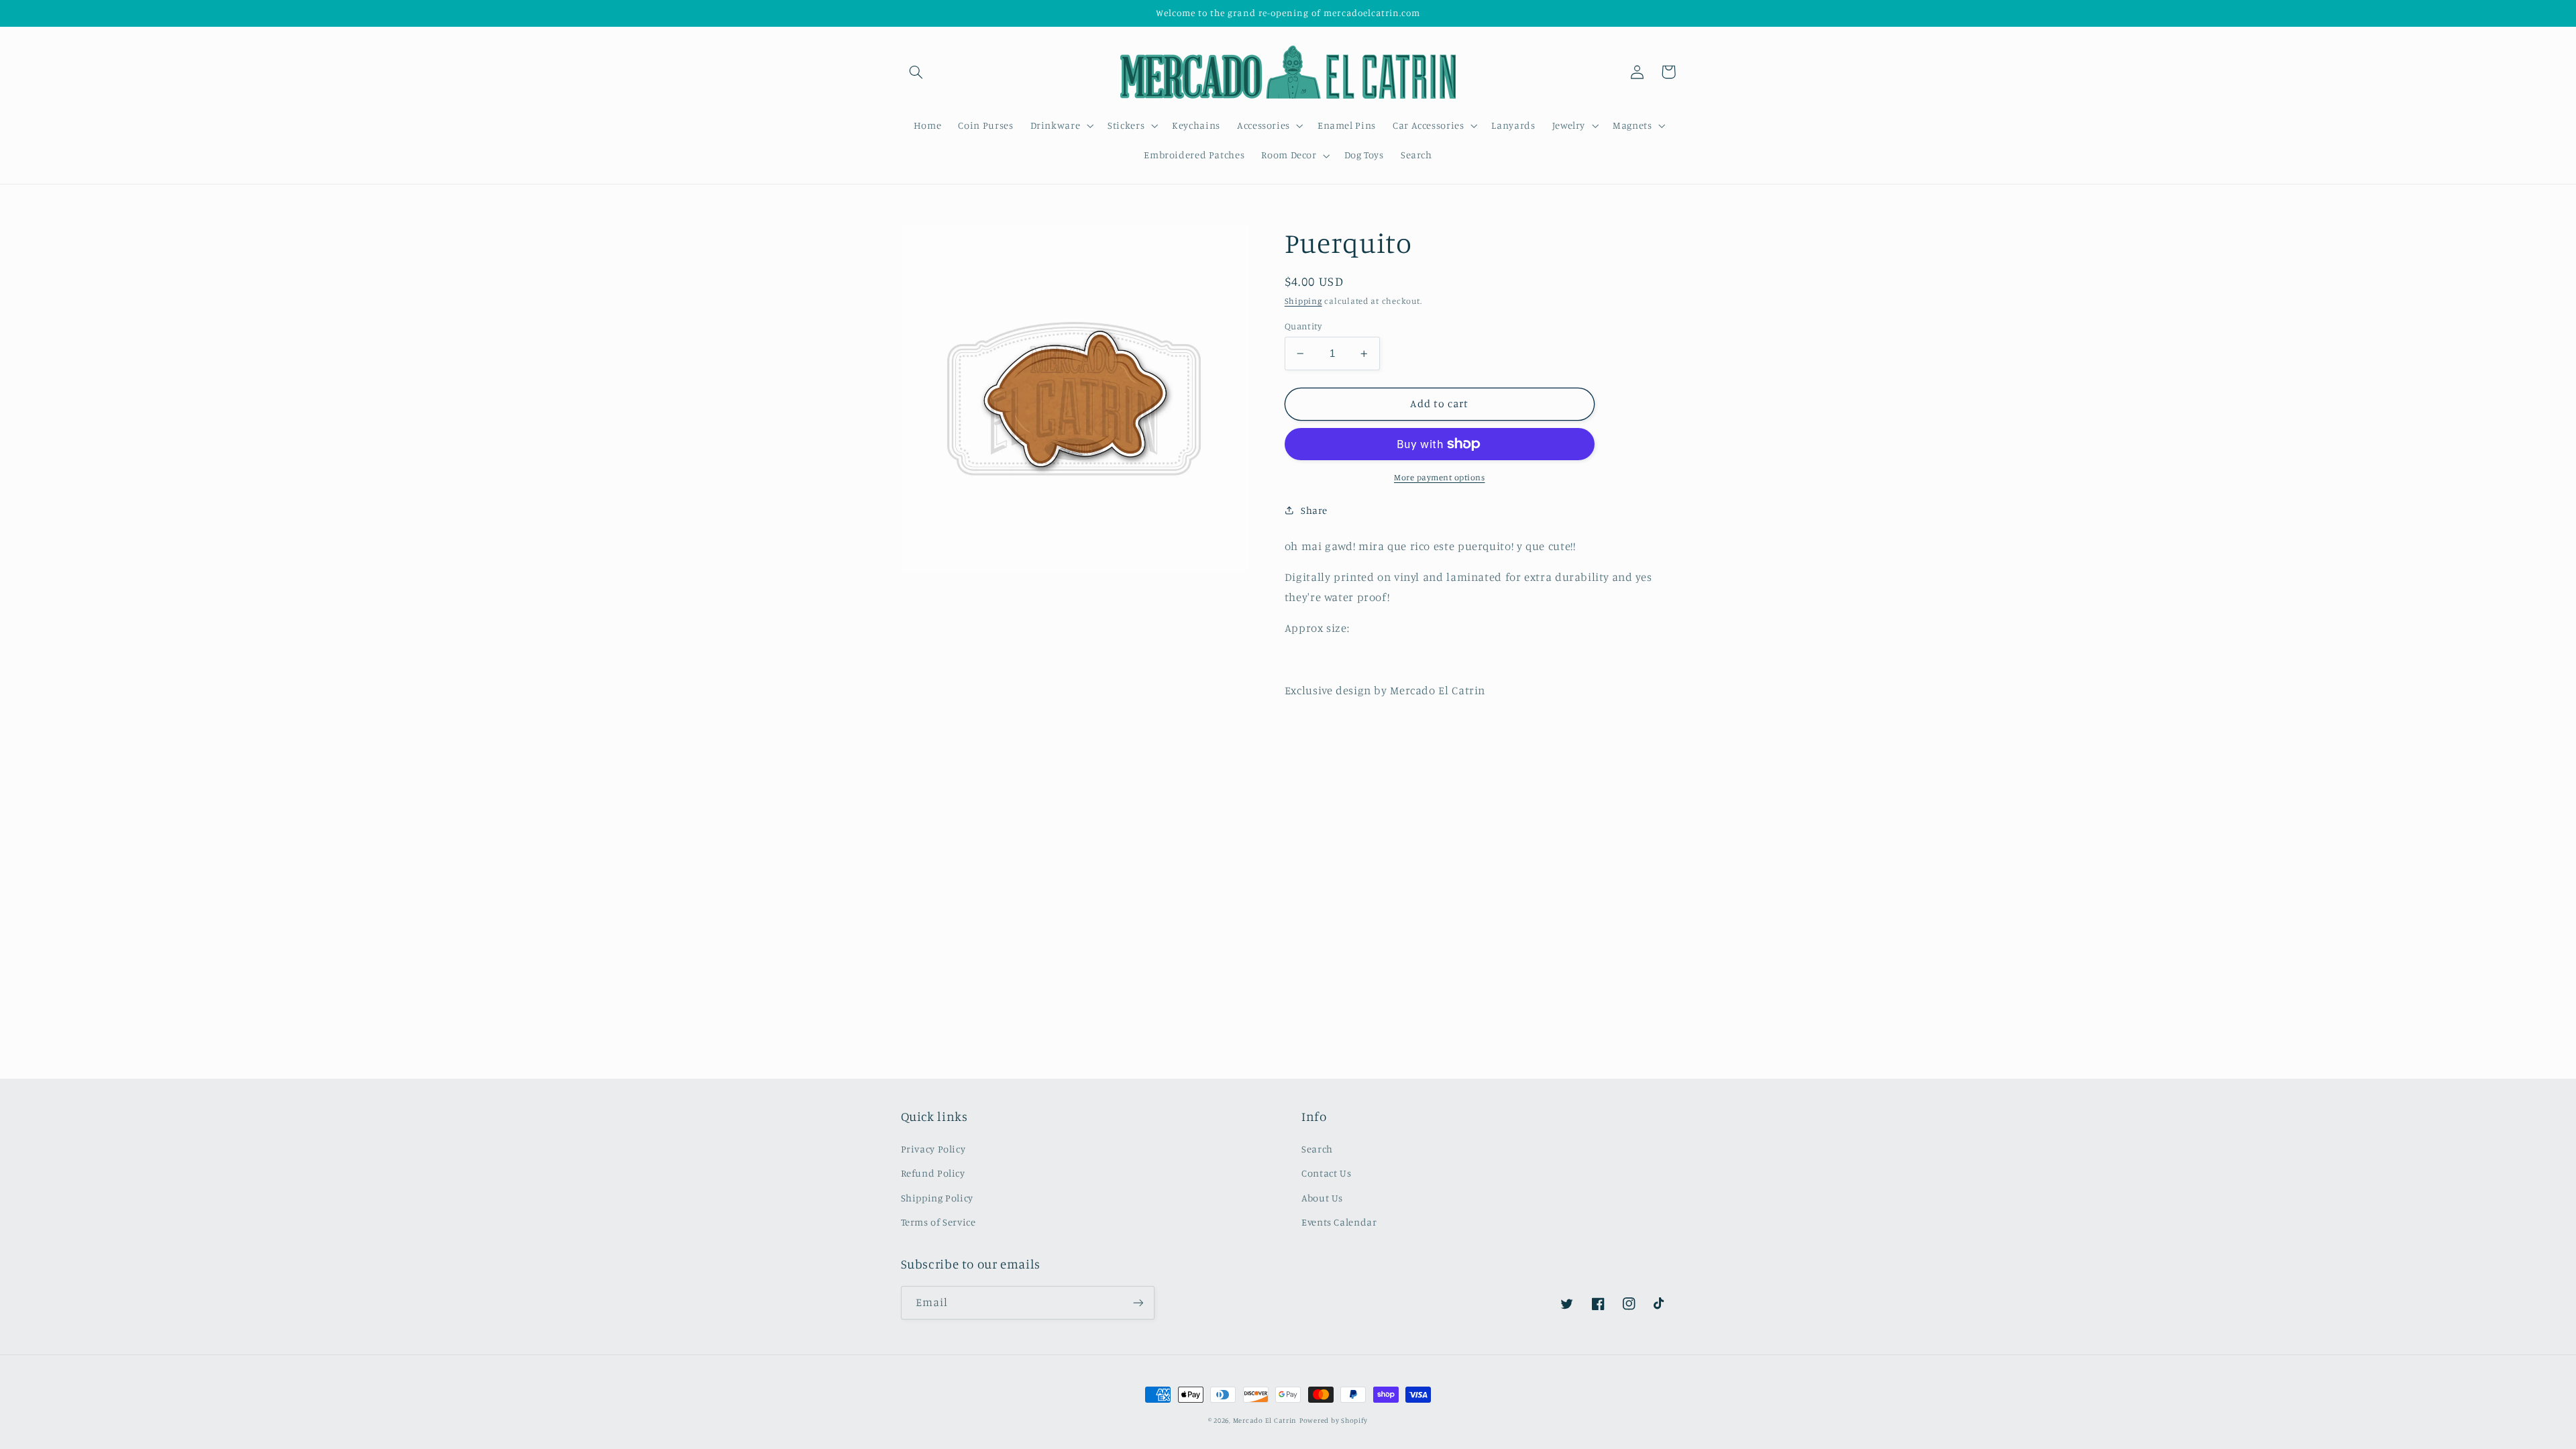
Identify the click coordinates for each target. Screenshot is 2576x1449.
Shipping (1303, 301)
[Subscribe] (1138, 1302)
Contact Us (1326, 1173)
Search (1317, 1149)
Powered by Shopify (1334, 1420)
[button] (916, 72)
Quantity (1303, 326)
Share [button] (1314, 510)
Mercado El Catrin (1265, 1420)
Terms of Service (938, 1222)
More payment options (1440, 477)
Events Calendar (1339, 1222)
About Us (1322, 1198)
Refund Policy (933, 1173)
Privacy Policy (933, 1149)
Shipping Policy (937, 1198)
